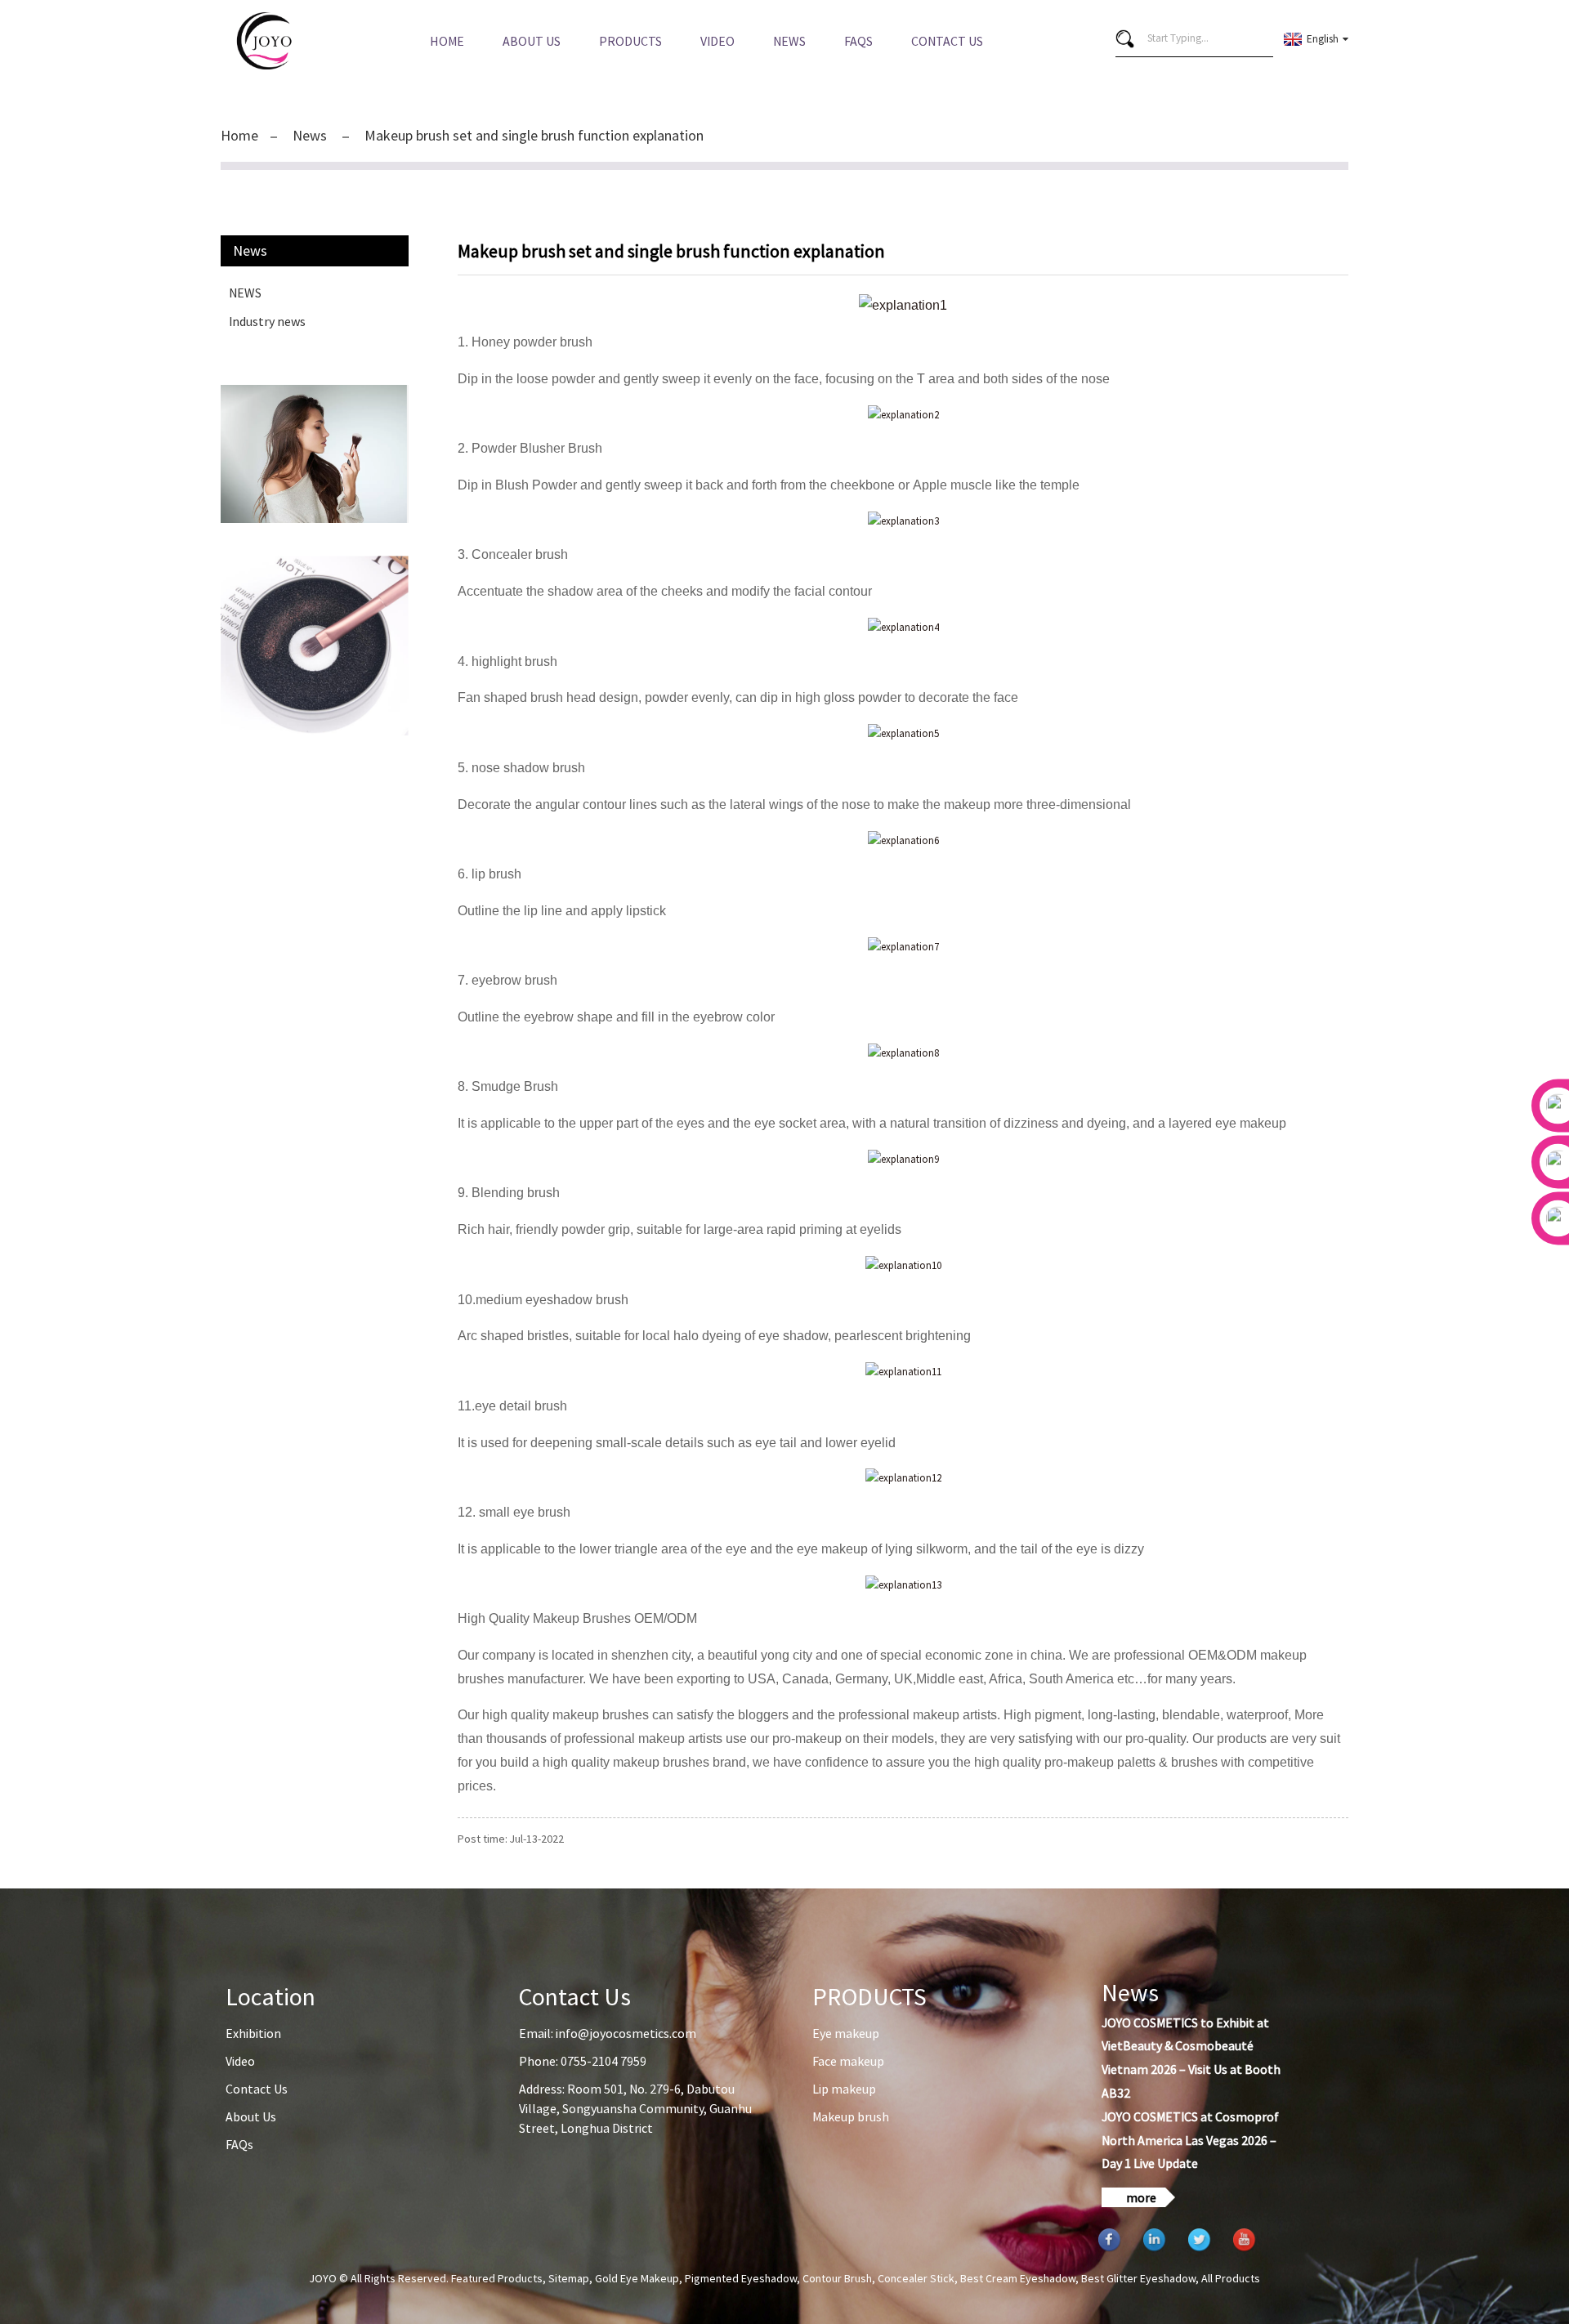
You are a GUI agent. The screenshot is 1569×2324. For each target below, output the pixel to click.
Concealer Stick (916, 2278)
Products (630, 41)
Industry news (267, 321)
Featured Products (497, 2278)
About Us (532, 41)
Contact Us (947, 41)
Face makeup (848, 2061)
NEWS (245, 293)
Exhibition (253, 2033)
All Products (1231, 2278)
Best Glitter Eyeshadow (1138, 2278)
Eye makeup (846, 2033)
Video (717, 41)
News (789, 41)
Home (447, 41)
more (1141, 2197)
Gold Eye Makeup (637, 2278)
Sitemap (569, 2278)
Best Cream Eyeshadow (1018, 2278)
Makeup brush (851, 2116)
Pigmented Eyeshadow (741, 2278)
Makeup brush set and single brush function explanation (534, 135)
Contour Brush (837, 2278)
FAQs (858, 41)
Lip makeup (844, 2089)
